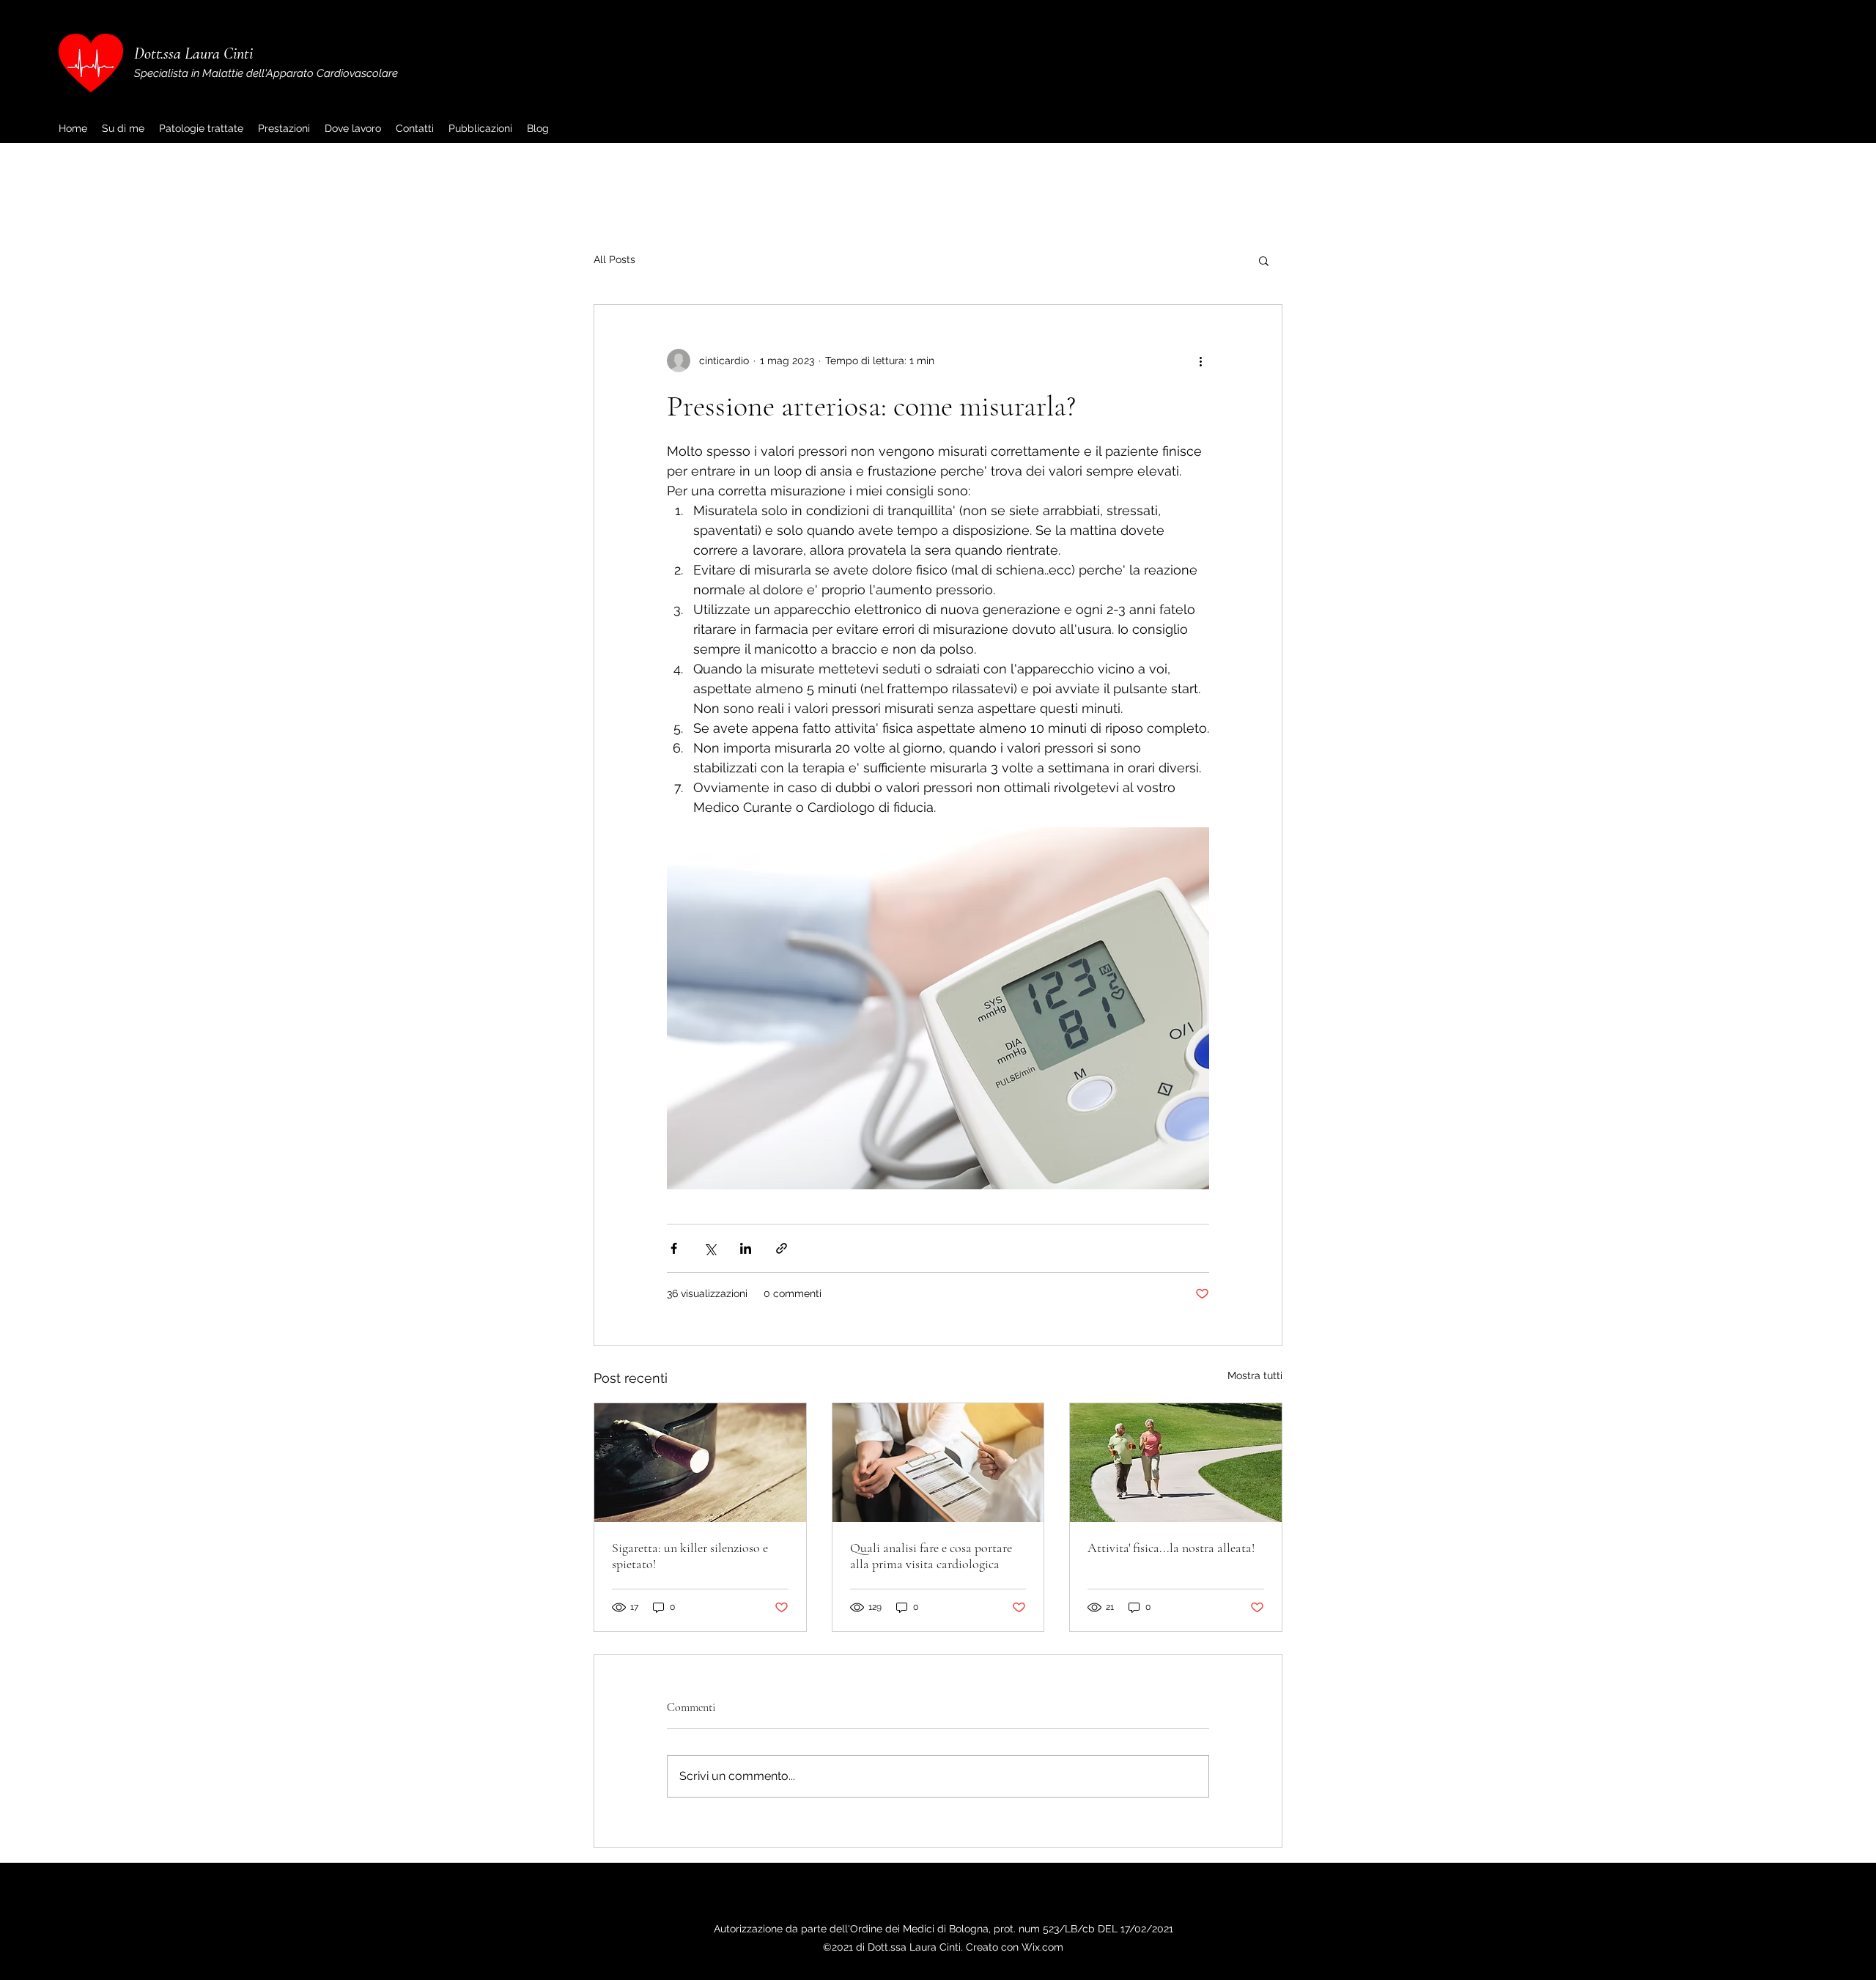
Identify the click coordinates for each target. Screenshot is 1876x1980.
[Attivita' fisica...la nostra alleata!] (1176, 1463)
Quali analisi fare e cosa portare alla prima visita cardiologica (931, 1556)
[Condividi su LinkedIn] (746, 1248)
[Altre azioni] (1200, 361)
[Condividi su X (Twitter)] (710, 1248)
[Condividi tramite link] (782, 1248)
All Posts (614, 259)
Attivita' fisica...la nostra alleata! (1171, 1548)
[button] (1264, 260)
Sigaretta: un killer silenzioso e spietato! (690, 1556)
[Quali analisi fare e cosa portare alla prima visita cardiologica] (938, 1463)
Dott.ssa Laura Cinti (193, 53)
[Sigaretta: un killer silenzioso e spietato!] (700, 1463)
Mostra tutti (1255, 1375)
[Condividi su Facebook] (674, 1248)
